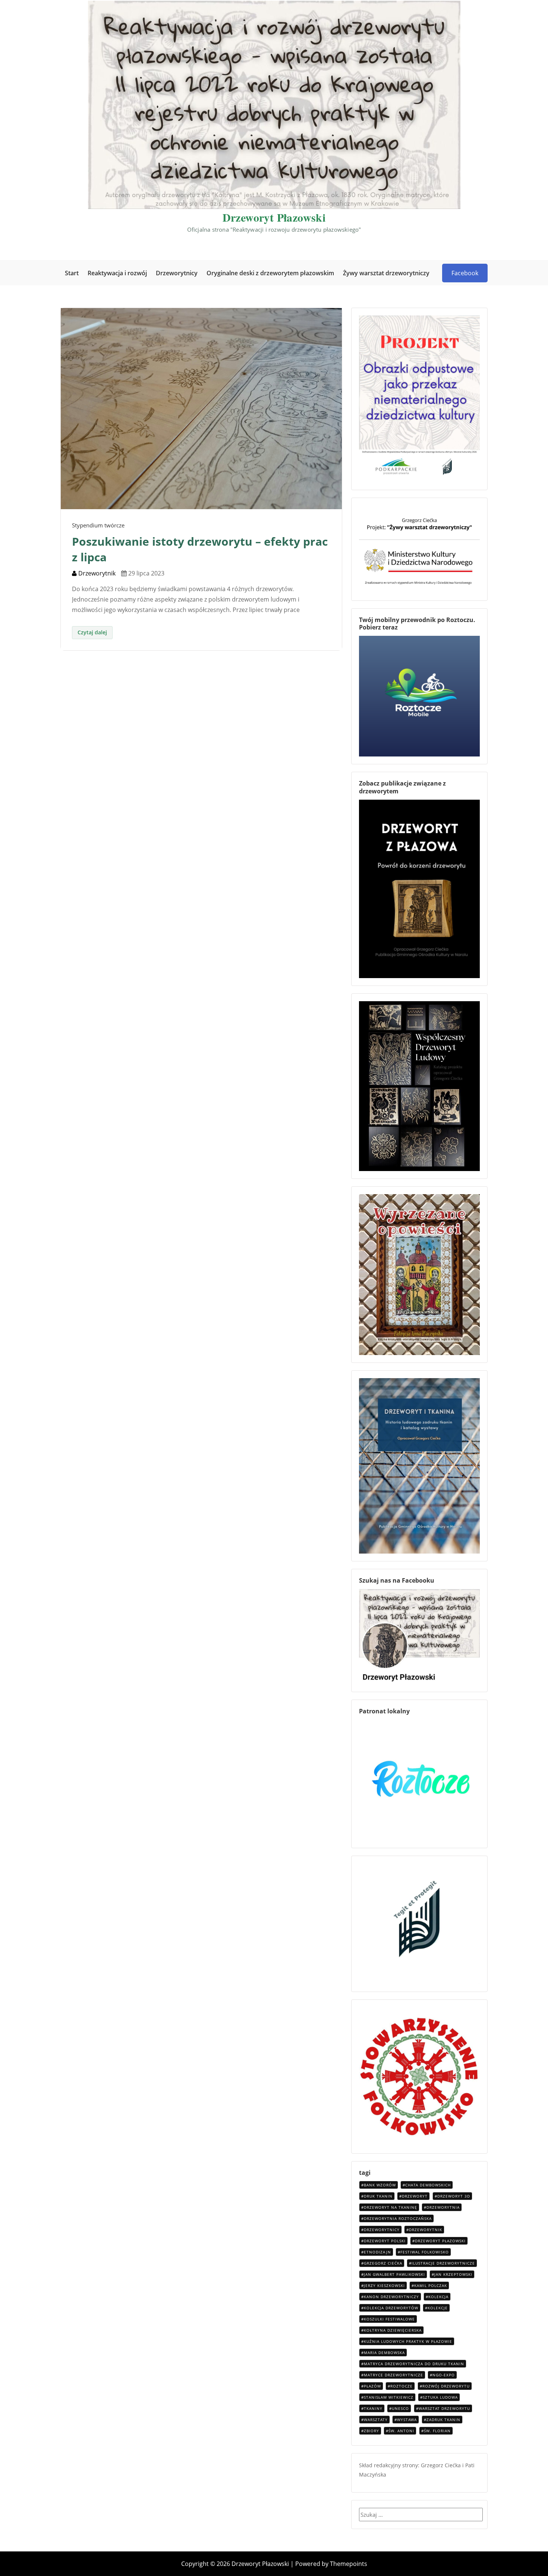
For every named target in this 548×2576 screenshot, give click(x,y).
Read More (92, 633)
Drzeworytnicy (177, 273)
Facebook (465, 273)
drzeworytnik (426, 2230)
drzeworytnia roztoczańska (398, 2218)
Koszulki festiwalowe (389, 2319)
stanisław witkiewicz (389, 2397)
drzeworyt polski (385, 2241)
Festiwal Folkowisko (425, 2252)
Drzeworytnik (96, 573)
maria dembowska (384, 2353)
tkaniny (373, 2408)
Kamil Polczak (431, 2285)
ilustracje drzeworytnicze (443, 2263)
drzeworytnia (443, 2207)
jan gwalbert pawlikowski (394, 2274)
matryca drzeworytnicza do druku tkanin (414, 2364)
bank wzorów (380, 2185)
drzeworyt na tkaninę (390, 2207)
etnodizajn (377, 2252)
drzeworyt (415, 2196)
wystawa (407, 2420)
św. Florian (437, 2431)
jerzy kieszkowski (384, 2285)
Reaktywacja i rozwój (117, 273)
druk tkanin (378, 2196)
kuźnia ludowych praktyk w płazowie (408, 2341)
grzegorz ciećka (383, 2263)
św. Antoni (401, 2431)
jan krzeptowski (453, 2274)
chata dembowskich (428, 2185)
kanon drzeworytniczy (391, 2297)
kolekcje (438, 2308)
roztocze (401, 2386)
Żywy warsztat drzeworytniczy (386, 273)
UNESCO (400, 2408)
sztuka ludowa (440, 2397)
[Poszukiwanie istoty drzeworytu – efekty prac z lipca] (201, 408)
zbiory (371, 2431)
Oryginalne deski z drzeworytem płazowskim (270, 273)
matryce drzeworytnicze (393, 2375)
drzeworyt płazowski (440, 2241)
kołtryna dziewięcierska (393, 2330)
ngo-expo (444, 2375)
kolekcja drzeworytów (391, 2308)
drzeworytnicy (382, 2230)
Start (72, 273)
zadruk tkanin (443, 2420)
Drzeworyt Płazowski (274, 217)
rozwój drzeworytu (446, 2386)
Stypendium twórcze (98, 525)
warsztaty (376, 2420)
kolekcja (438, 2297)
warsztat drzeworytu (444, 2408)
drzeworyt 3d (454, 2196)
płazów (372, 2386)
